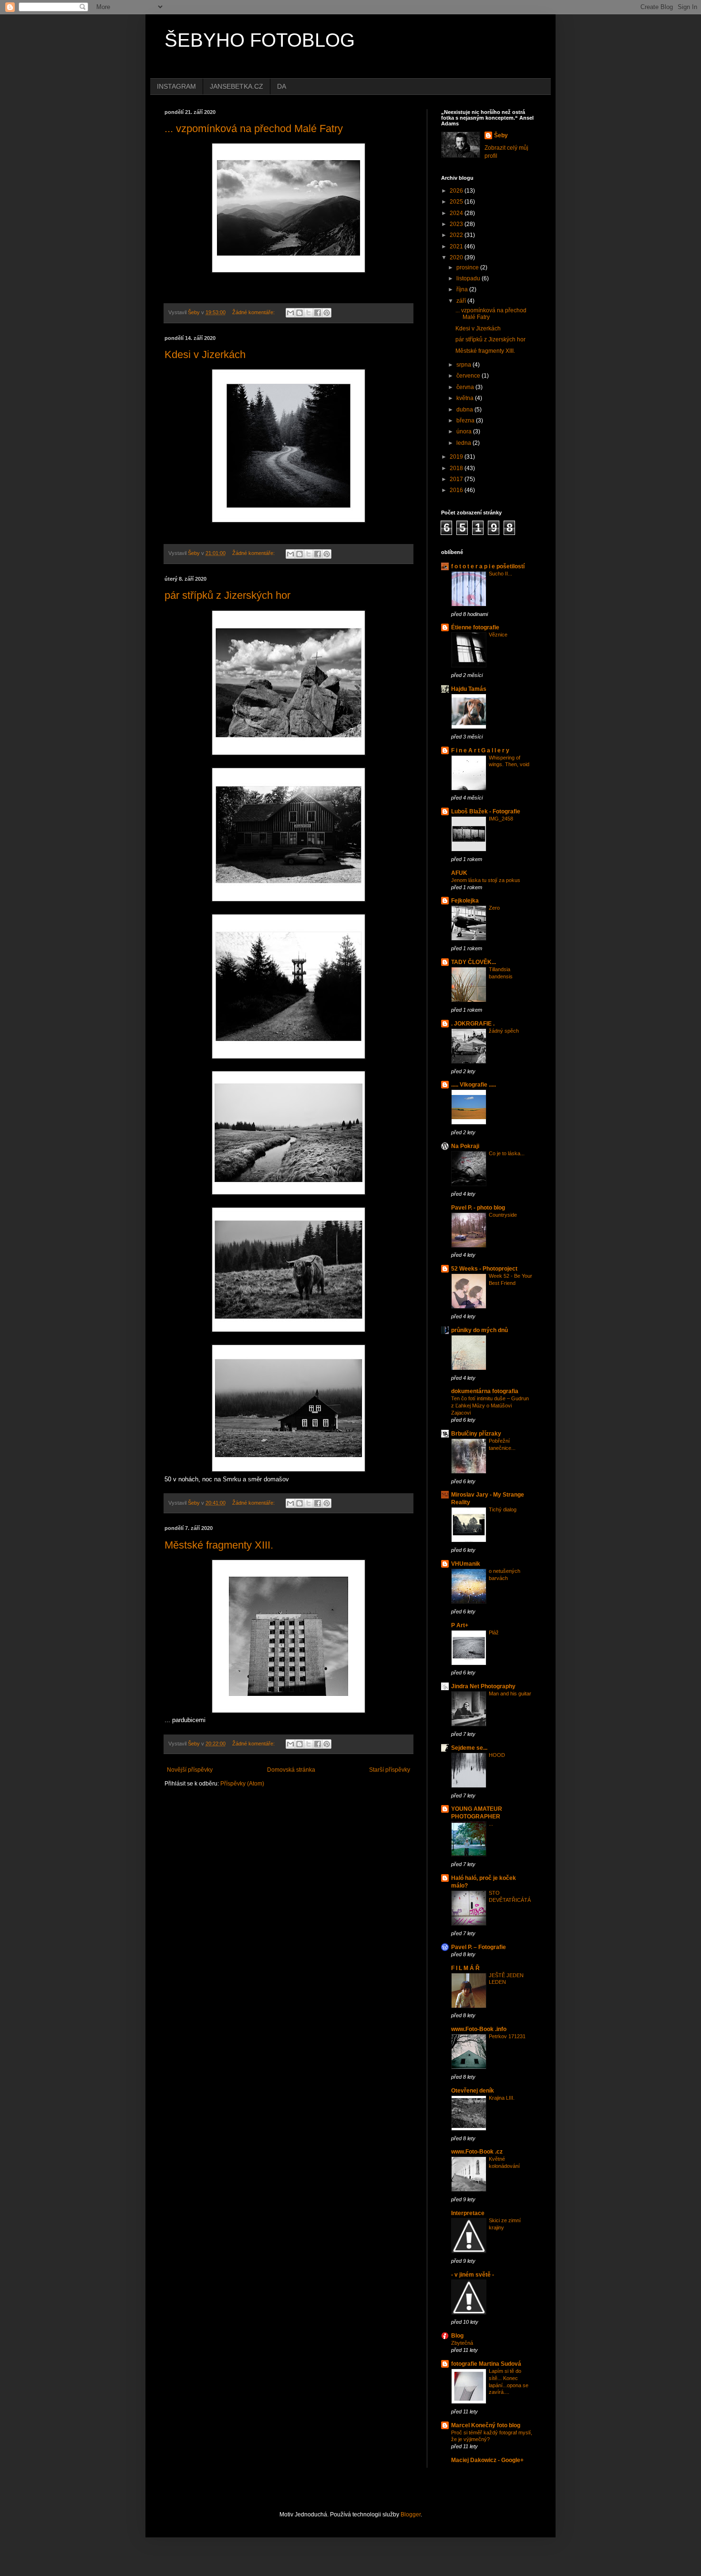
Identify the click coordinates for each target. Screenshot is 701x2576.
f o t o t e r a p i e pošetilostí (488, 566)
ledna (464, 443)
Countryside (503, 1215)
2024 (457, 213)
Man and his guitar (510, 1693)
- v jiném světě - (473, 2275)
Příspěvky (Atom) (242, 1784)
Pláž (494, 1632)
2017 (457, 479)
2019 (457, 457)
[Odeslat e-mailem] (290, 313)
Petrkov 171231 (507, 2036)
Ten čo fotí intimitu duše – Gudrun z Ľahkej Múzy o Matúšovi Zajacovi (490, 1406)
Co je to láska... (507, 1153)
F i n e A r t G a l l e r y (480, 750)
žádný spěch (504, 1031)
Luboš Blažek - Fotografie (486, 811)
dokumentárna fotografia (485, 1391)
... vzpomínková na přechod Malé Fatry (254, 128)
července (469, 376)
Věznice (498, 635)
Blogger (411, 2514)
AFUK (459, 873)
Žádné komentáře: (254, 312)
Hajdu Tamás (469, 689)
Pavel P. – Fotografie (479, 1947)
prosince (468, 267)
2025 (457, 202)
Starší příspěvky (390, 1770)
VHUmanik (466, 1564)
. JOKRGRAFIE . (473, 1024)
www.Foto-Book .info (479, 2029)
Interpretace (468, 2213)
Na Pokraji (465, 1146)
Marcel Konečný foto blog (486, 2425)
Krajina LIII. (502, 2098)
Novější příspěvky (190, 1770)
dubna (465, 410)
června (466, 387)
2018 (457, 468)
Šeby (501, 135)
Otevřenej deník (473, 2091)
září (462, 301)
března (466, 421)
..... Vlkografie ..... (474, 1085)
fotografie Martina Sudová (486, 2364)
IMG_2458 (501, 819)
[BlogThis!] (299, 313)
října (463, 289)
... (491, 1824)
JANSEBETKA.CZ (237, 86)
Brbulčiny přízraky (476, 1434)
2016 (457, 490)
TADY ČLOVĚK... (474, 962)
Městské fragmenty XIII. (219, 1545)
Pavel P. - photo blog (478, 1208)
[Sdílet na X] (309, 313)
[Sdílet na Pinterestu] (327, 313)
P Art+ (460, 1625)
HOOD (497, 1755)
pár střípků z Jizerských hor (227, 595)
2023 (457, 224)
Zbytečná (462, 2343)
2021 (457, 246)
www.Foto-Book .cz (477, 2152)
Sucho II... (500, 574)
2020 (457, 257)
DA (282, 86)
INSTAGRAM (176, 86)
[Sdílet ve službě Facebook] (318, 313)
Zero (494, 908)
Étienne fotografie (475, 627)
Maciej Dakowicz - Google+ (487, 2460)
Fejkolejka (465, 901)
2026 (457, 191)
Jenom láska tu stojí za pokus (486, 880)
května (466, 398)
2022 (457, 235)
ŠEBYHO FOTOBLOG (260, 40)
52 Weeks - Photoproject (484, 1269)
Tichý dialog (503, 1509)
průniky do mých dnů (479, 1330)
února (465, 431)
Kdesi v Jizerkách (205, 354)
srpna (464, 365)
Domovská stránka (291, 1770)
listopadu (469, 278)
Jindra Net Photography (483, 1686)
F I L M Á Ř (465, 1968)
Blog (457, 2336)
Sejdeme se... (469, 1748)
